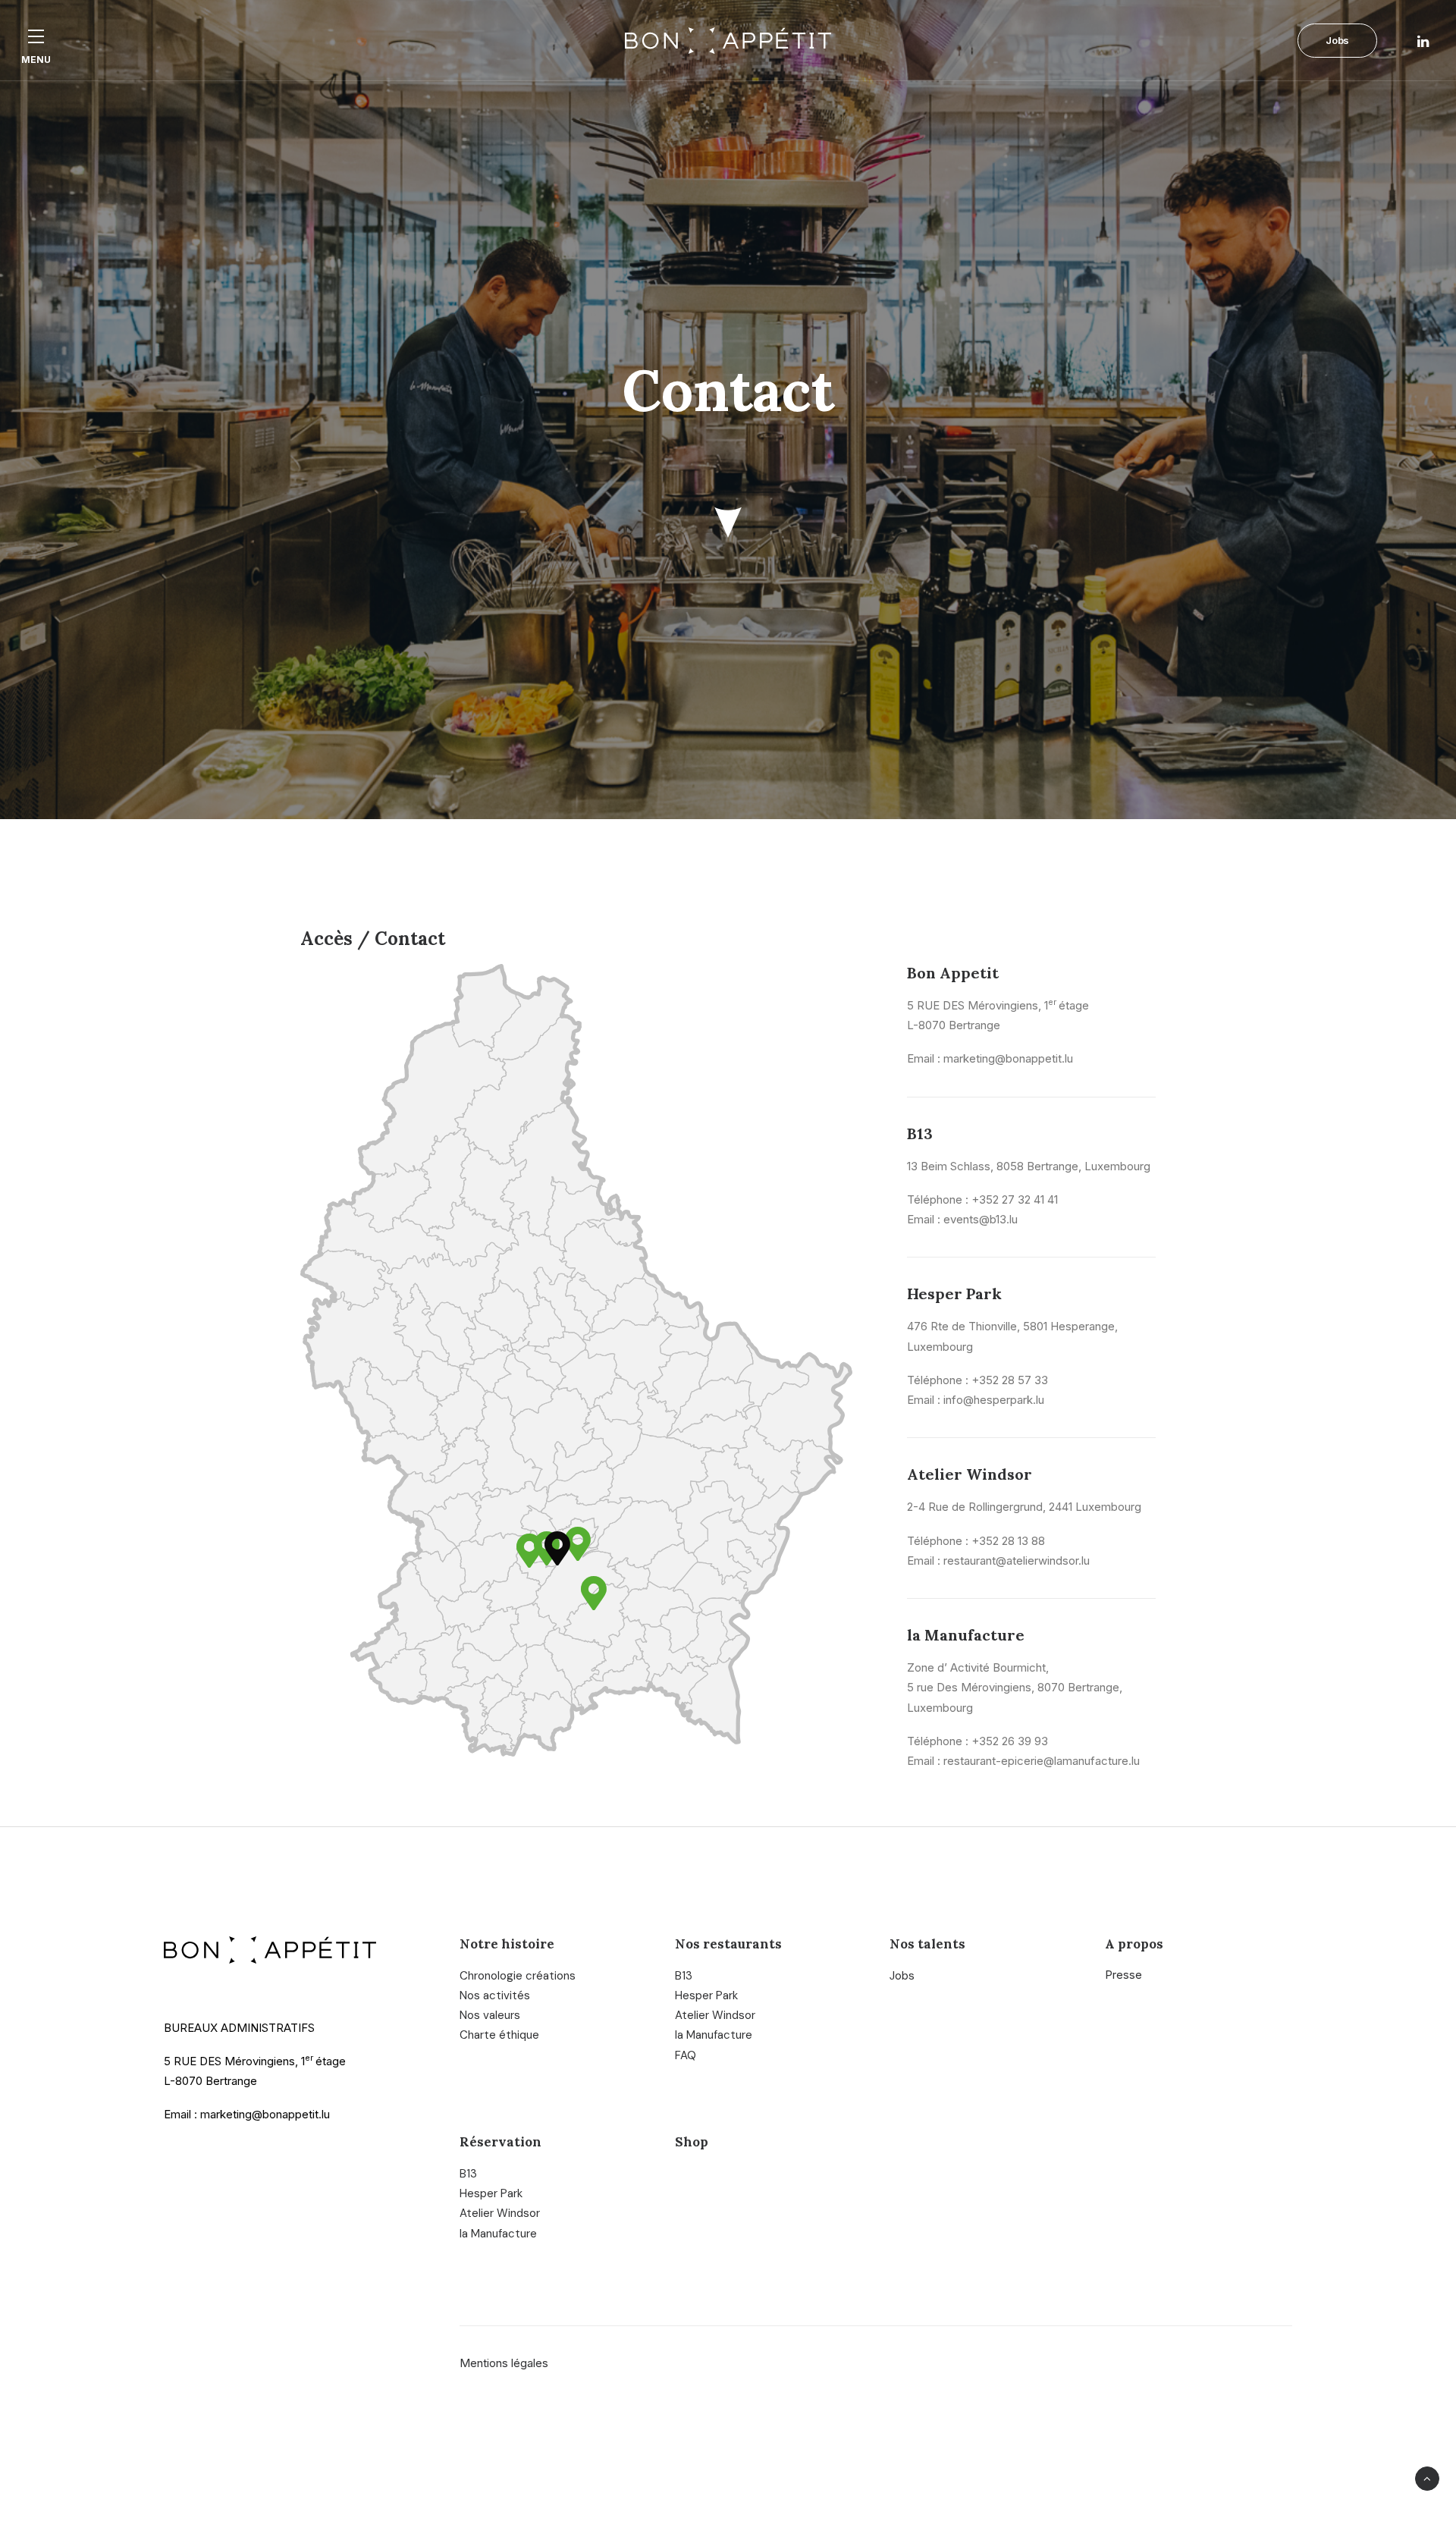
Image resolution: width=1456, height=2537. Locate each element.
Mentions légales (504, 2363)
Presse (1123, 1975)
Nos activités (495, 1995)
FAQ (686, 2055)
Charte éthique (499, 2035)
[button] (36, 36)
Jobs (902, 1976)
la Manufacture (714, 2035)
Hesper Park (706, 1995)
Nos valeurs (490, 2015)
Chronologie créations (518, 1976)
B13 (684, 1976)
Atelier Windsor (715, 2015)
